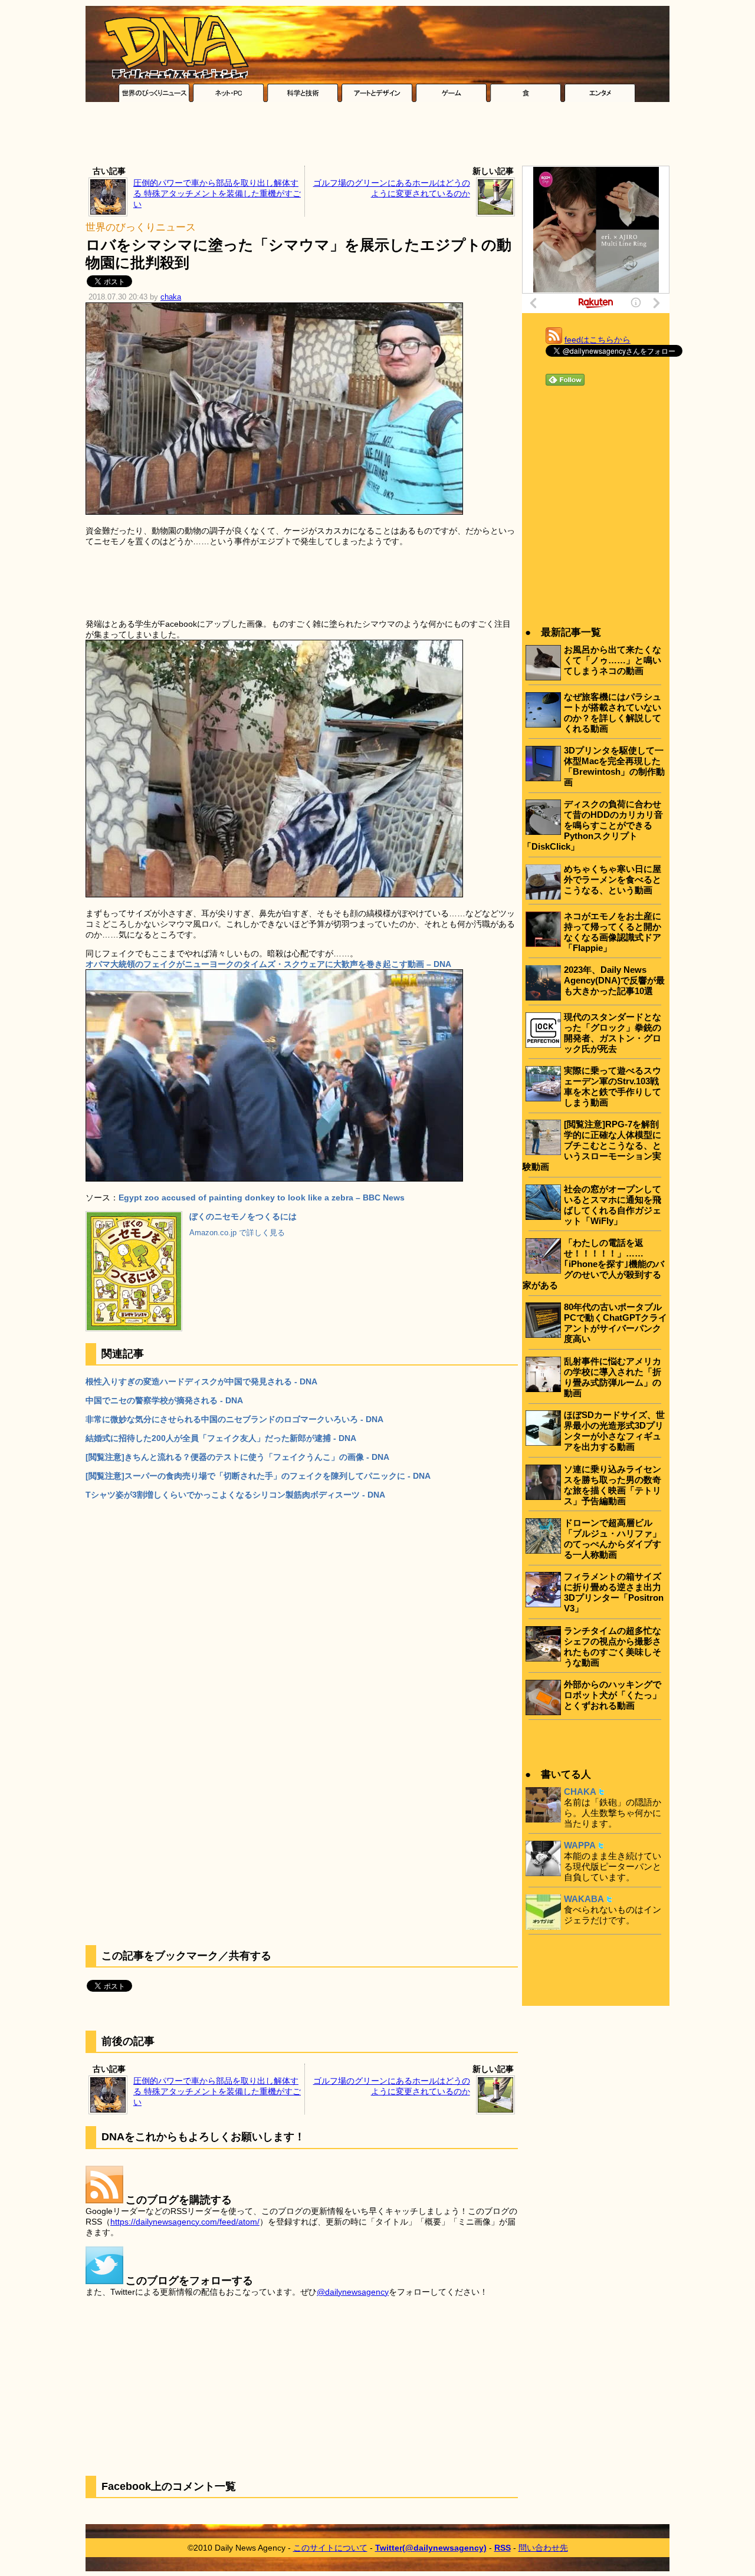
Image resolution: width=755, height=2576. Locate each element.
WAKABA (584, 1899)
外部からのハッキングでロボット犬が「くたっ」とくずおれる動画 (613, 1695)
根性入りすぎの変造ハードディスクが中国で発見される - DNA (201, 1381)
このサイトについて (330, 2548)
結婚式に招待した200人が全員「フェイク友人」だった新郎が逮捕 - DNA (221, 1438)
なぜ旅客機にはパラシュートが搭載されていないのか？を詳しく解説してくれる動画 (613, 713)
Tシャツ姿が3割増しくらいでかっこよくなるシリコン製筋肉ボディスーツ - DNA (235, 1495)
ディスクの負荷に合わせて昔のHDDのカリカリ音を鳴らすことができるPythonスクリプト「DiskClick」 (593, 825)
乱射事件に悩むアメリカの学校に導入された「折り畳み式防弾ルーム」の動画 (613, 1377)
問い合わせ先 (543, 2548)
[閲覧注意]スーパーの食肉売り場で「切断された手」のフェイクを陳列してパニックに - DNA (258, 1476)
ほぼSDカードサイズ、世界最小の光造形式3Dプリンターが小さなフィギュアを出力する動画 (614, 1431)
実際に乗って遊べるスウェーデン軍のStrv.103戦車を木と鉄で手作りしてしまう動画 (613, 1086)
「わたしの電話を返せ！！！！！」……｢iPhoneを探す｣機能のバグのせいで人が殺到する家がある (593, 1264)
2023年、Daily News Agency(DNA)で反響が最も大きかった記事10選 (614, 980)
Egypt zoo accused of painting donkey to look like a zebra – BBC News (262, 1197)
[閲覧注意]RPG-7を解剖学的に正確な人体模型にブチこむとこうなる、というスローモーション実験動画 (592, 1145)
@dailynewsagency (353, 2292)
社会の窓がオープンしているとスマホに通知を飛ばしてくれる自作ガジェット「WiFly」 (613, 1205)
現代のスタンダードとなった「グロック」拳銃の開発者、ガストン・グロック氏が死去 (613, 1033)
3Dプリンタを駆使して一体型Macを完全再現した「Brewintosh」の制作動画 (614, 766)
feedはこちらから (598, 340)
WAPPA (580, 1845)
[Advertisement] (377, 137)
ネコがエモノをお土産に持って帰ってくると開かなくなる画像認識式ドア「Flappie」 (613, 932)
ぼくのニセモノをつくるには (243, 1216)
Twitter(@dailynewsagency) (431, 2548)
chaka (171, 297)
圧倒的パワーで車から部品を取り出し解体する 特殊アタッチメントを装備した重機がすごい (217, 193)
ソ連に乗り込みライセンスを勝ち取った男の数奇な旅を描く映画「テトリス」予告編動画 (613, 1485)
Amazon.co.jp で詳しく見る (237, 1233)
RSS (503, 2548)
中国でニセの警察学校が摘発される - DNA (164, 1400)
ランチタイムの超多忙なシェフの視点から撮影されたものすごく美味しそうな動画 (613, 1646)
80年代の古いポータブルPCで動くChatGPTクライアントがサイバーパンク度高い (616, 1323)
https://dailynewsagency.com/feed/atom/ (185, 2222)
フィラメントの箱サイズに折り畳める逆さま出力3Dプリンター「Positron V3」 (614, 1592)
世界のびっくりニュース (141, 227)
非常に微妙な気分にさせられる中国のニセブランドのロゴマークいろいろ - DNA (234, 1419)
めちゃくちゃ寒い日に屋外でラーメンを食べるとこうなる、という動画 (613, 879)
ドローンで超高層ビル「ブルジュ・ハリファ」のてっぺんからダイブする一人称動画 (613, 1539)
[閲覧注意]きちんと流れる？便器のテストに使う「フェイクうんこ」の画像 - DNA (237, 1457)
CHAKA (580, 1792)
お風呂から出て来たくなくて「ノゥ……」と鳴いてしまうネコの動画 (613, 660)
